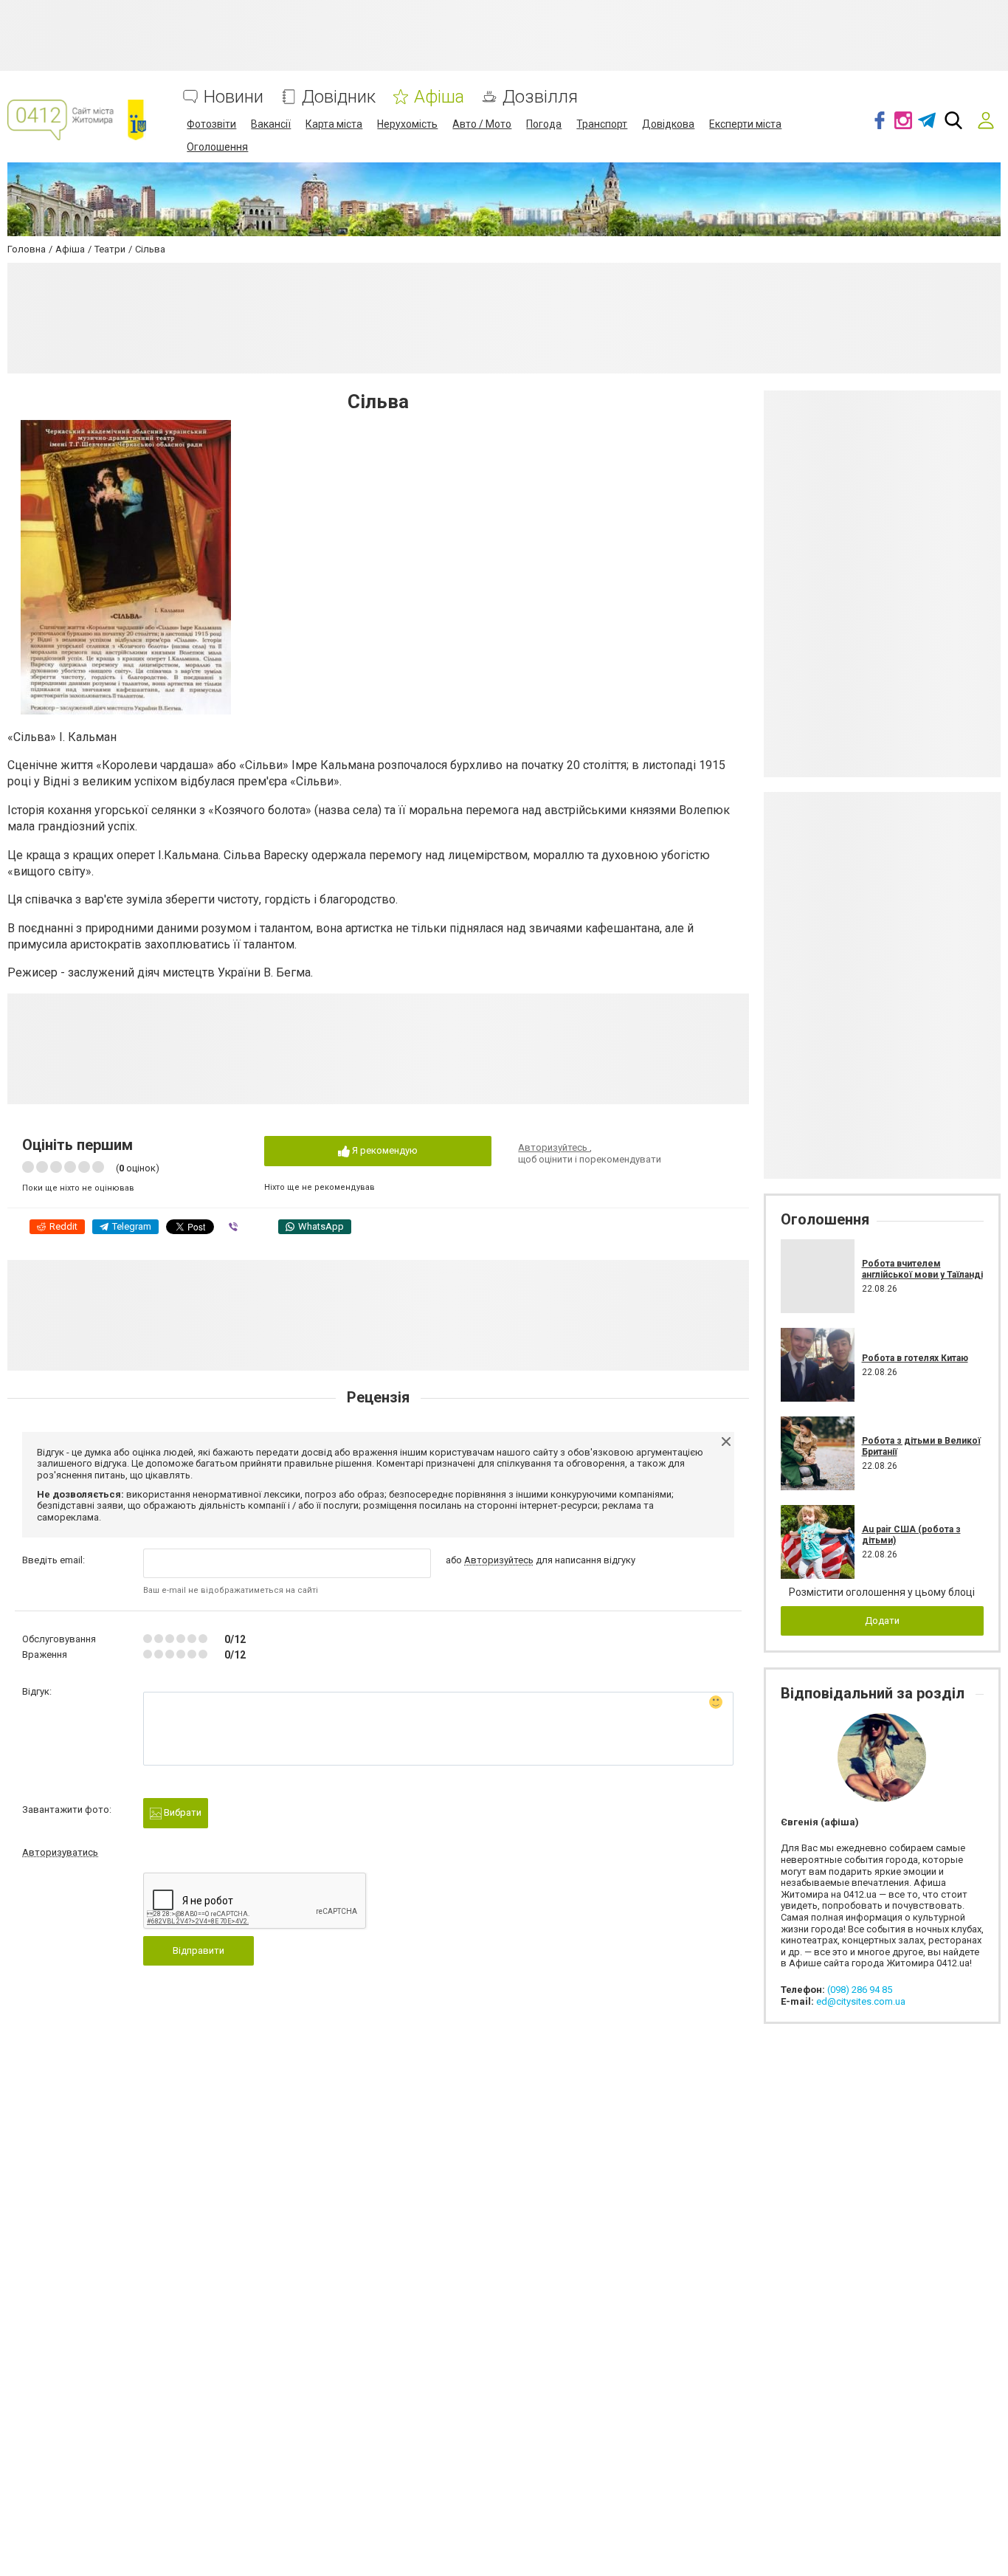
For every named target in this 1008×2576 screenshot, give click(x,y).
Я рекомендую (384, 1150)
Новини (234, 97)
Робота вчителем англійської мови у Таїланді (922, 1269)
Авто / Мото (482, 124)
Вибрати (182, 1812)
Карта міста (334, 124)
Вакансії (271, 124)
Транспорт (602, 124)
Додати (882, 1621)
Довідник (339, 97)
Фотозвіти (211, 124)
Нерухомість (407, 124)
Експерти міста (745, 124)
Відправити (199, 1950)
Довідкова (668, 124)
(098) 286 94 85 (860, 1990)
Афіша (439, 97)
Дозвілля (540, 97)
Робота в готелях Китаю (915, 1358)
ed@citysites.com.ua (861, 2001)
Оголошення (217, 147)
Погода (544, 124)
